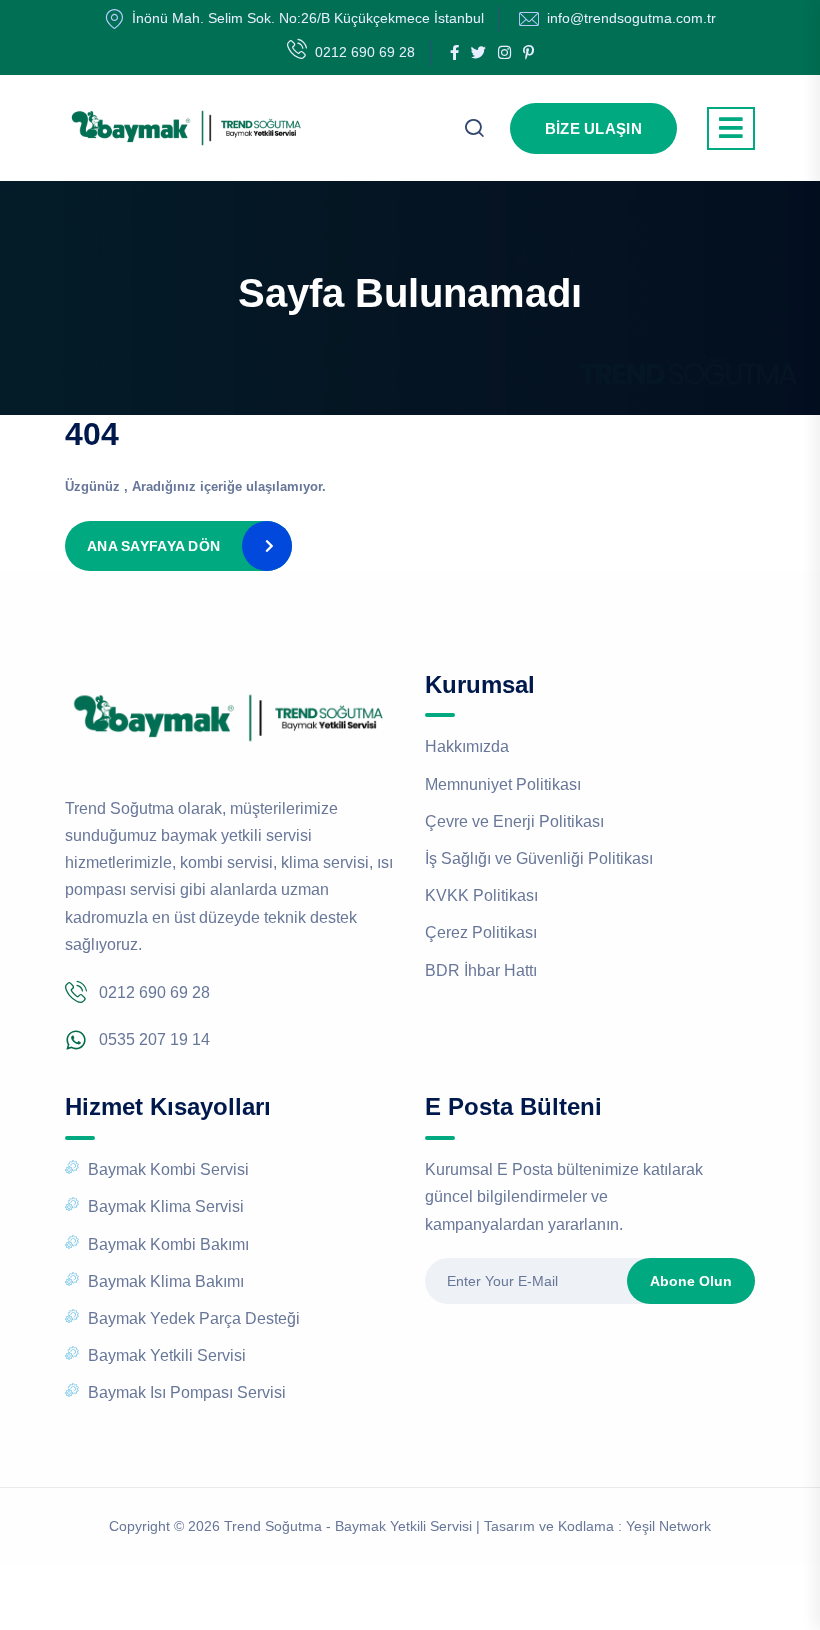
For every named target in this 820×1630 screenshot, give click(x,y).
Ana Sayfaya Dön (153, 546)
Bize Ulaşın (593, 128)
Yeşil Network (668, 1526)
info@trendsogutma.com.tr (631, 18)
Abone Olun (691, 1281)
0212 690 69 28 (365, 52)
